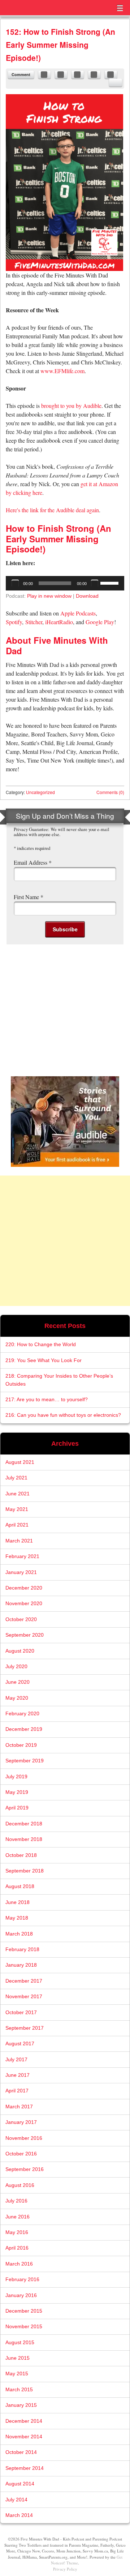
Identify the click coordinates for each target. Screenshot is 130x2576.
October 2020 (21, 1619)
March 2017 (19, 2107)
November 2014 (24, 2437)
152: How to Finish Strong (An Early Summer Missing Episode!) (60, 45)
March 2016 (19, 2264)
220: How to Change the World (41, 1345)
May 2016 (17, 2232)
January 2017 (21, 2122)
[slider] (110, 583)
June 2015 (18, 2358)
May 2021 (17, 1509)
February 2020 (22, 1714)
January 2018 (21, 1965)
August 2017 (20, 2044)
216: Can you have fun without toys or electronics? (63, 1415)
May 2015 (17, 2374)
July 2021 (16, 1478)
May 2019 (17, 1792)
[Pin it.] (78, 75)
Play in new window (49, 596)
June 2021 (18, 1494)
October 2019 (21, 1745)
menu (120, 8)
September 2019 (25, 1761)
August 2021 (20, 1462)
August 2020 (20, 1651)
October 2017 (21, 2013)
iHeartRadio (59, 622)
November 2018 (24, 1839)
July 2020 (16, 1667)
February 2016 (22, 2279)
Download (87, 596)
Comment (21, 74)
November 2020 (24, 1604)
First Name (29, 897)
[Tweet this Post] (61, 75)
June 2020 (18, 1682)
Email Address (33, 862)
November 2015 (24, 2327)
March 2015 (19, 2390)
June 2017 (18, 2075)
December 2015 (24, 2311)
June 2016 (18, 2217)
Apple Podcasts (78, 613)
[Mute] (95, 583)
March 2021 (19, 1541)
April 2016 (17, 2248)
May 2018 (17, 1918)
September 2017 (25, 2028)
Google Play (100, 622)
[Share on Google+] (94, 75)
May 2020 (17, 1698)
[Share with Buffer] (111, 75)
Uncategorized (40, 792)
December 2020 (24, 1588)
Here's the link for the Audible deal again (52, 510)
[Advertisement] (65, 1241)
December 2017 (24, 1981)
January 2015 (21, 2405)
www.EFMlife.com (62, 371)
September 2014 (25, 2468)
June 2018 (18, 1902)
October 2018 (21, 1855)
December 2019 (24, 1729)
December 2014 (24, 2421)
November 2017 (24, 1997)
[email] (116, 83)
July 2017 (16, 2060)
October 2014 (21, 2452)
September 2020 (25, 1635)
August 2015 (20, 2343)
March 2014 (19, 2515)
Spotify (14, 622)
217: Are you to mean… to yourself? (47, 1400)
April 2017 (17, 2091)
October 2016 (21, 2154)
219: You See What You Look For (44, 1360)
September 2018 (25, 1871)
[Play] (15, 583)
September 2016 (25, 2169)
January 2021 (21, 1572)
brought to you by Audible (71, 406)
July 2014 (16, 2500)
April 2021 (17, 1525)
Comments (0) (110, 792)
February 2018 (22, 1949)
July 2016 (16, 2201)
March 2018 (19, 1934)
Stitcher (34, 622)
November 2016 (24, 2138)
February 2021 (22, 1556)
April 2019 (17, 1808)
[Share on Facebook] (44, 75)
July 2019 (16, 1777)
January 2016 (21, 2295)
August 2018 (20, 1886)
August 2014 (20, 2484)
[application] (65, 583)
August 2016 (20, 2185)
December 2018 (24, 1824)
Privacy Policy (65, 2569)
